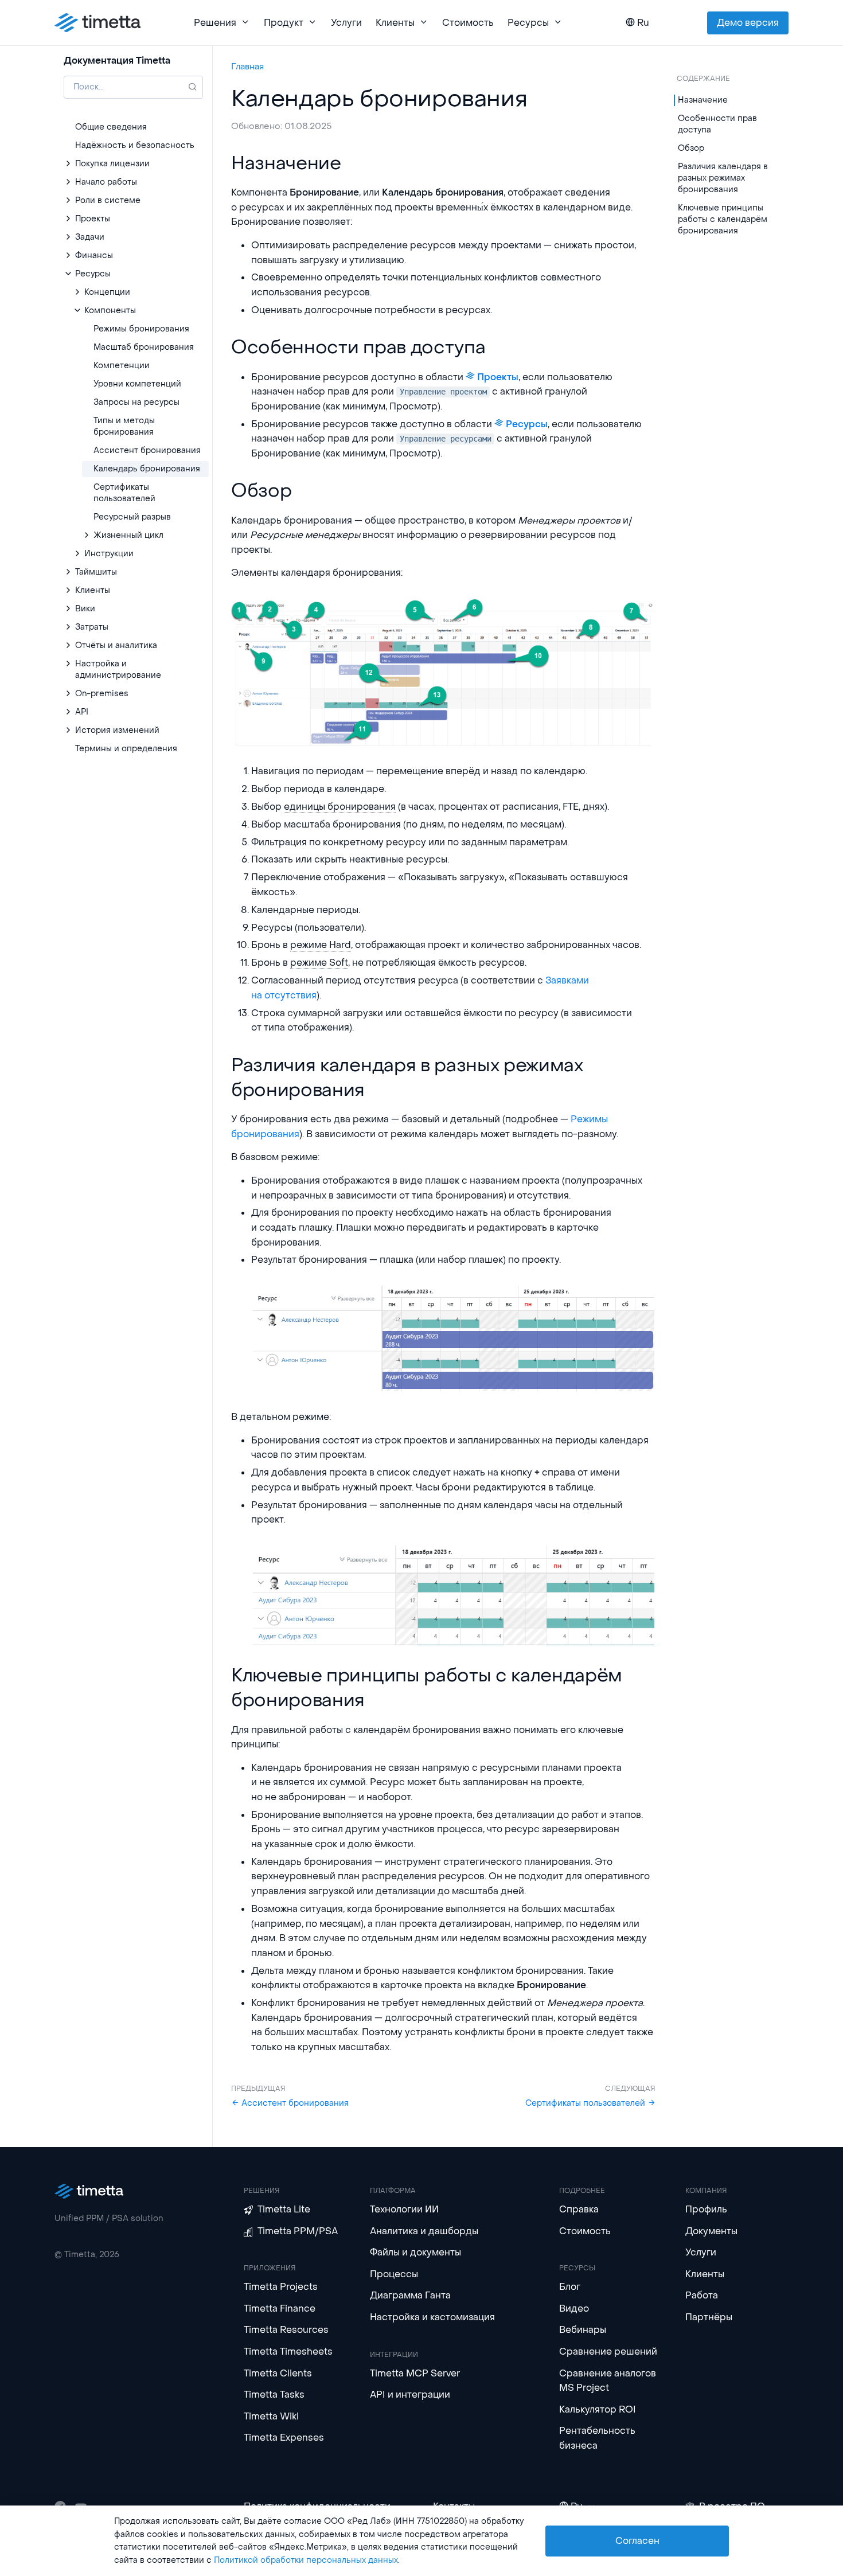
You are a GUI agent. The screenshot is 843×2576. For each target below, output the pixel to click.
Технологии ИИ (404, 2209)
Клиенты (705, 2274)
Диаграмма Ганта (410, 2295)
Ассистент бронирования (294, 2103)
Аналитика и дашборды (424, 2231)
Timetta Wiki (271, 2416)
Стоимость (468, 23)
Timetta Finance (280, 2308)
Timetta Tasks (274, 2394)
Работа (702, 2295)
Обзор (691, 148)
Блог (570, 2287)
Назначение (703, 100)
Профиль (706, 2209)
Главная (247, 67)
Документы (711, 2231)
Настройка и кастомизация (432, 2317)
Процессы (394, 2274)
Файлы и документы (415, 2252)
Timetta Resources (286, 2330)
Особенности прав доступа (717, 124)
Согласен (637, 2541)
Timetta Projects (281, 2287)
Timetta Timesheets (288, 2351)
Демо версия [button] (748, 23)
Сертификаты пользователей (586, 2103)
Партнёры (709, 2317)
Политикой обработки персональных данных (306, 2560)
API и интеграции (410, 2394)
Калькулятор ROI (598, 2409)
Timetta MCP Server (415, 2373)
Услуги (346, 23)
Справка (579, 2209)
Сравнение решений (608, 2351)
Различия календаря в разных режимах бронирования (723, 178)
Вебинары (583, 2330)
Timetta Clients (278, 2373)
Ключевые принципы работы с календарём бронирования (723, 219)
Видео (574, 2308)
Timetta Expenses (284, 2438)
